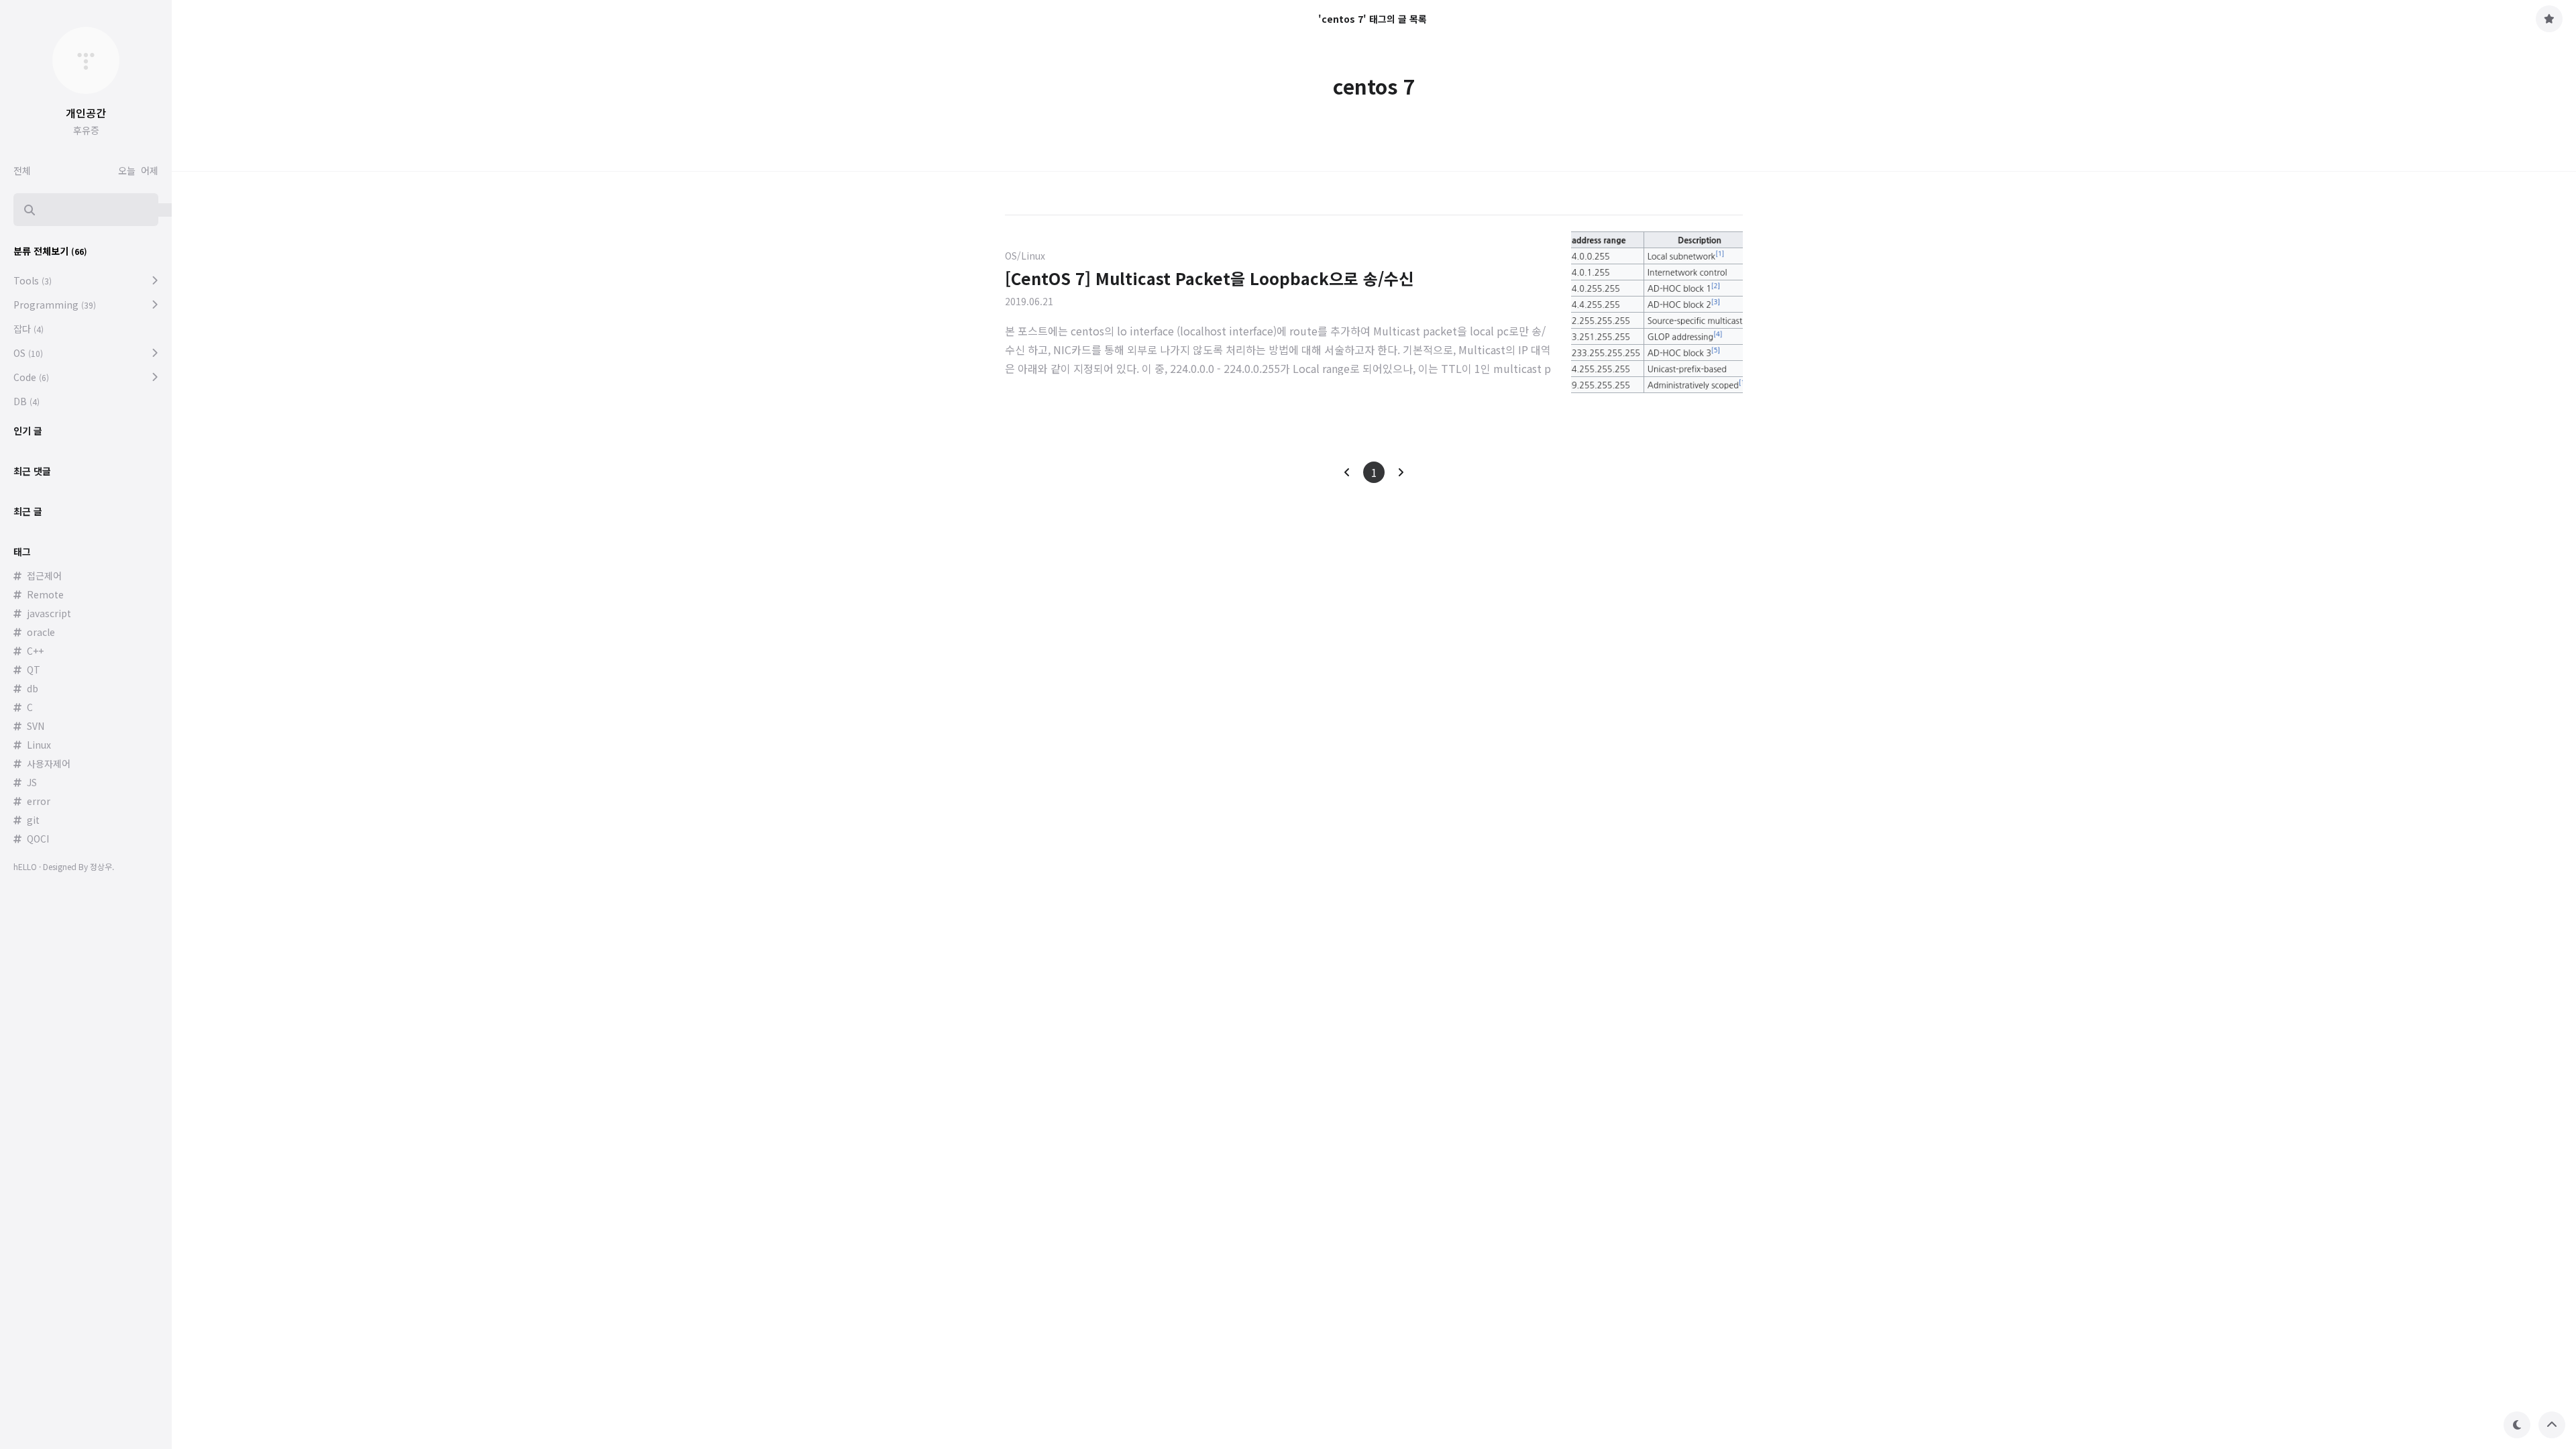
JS (32, 782)
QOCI (38, 839)
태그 (22, 551)
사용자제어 (49, 763)
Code (31, 377)
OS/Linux (1025, 256)
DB (26, 401)
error (39, 801)
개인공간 (86, 113)
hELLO (25, 866)
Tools (33, 280)
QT (34, 669)
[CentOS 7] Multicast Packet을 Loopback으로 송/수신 (1209, 278)
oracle (41, 632)
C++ (35, 651)
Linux (39, 745)
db (33, 688)
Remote (45, 594)
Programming (55, 305)
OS (28, 353)
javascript (49, 613)
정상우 (101, 866)
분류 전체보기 (50, 251)
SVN (36, 726)
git (33, 820)
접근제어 (44, 576)
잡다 (29, 329)
